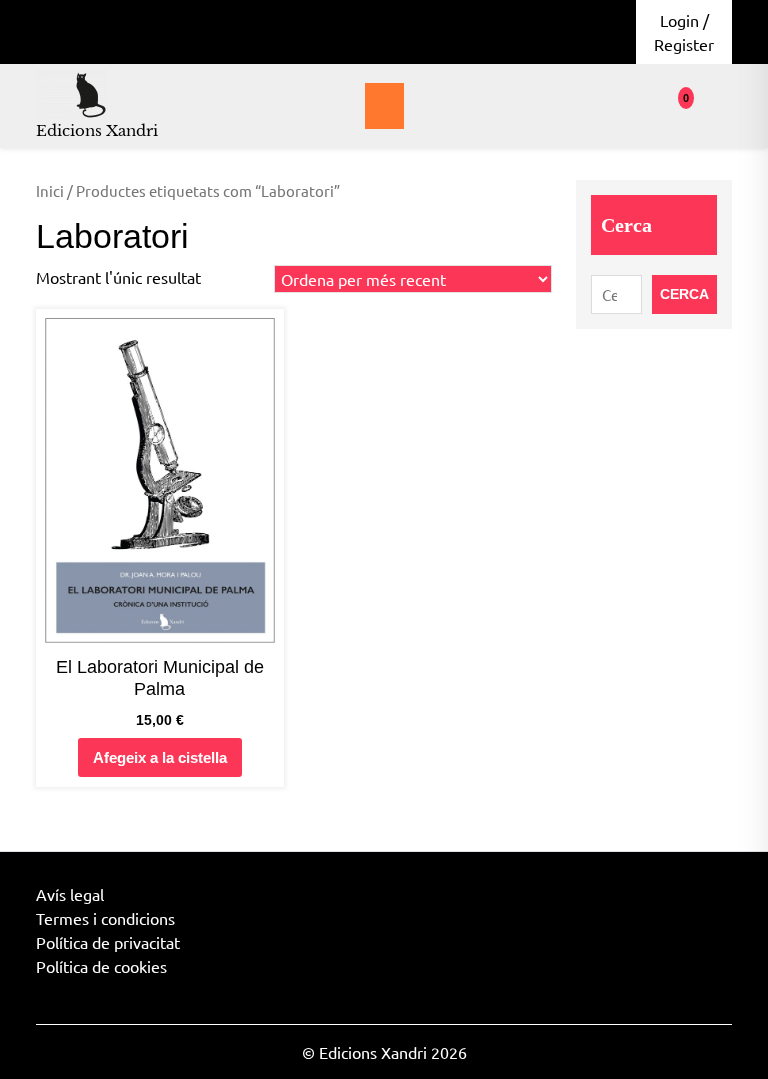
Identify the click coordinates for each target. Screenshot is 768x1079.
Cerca (626, 225)
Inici (50, 190)
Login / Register (684, 32)
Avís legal (70, 894)
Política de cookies (101, 966)
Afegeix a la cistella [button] (160, 757)
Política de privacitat (108, 942)
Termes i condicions (105, 918)
